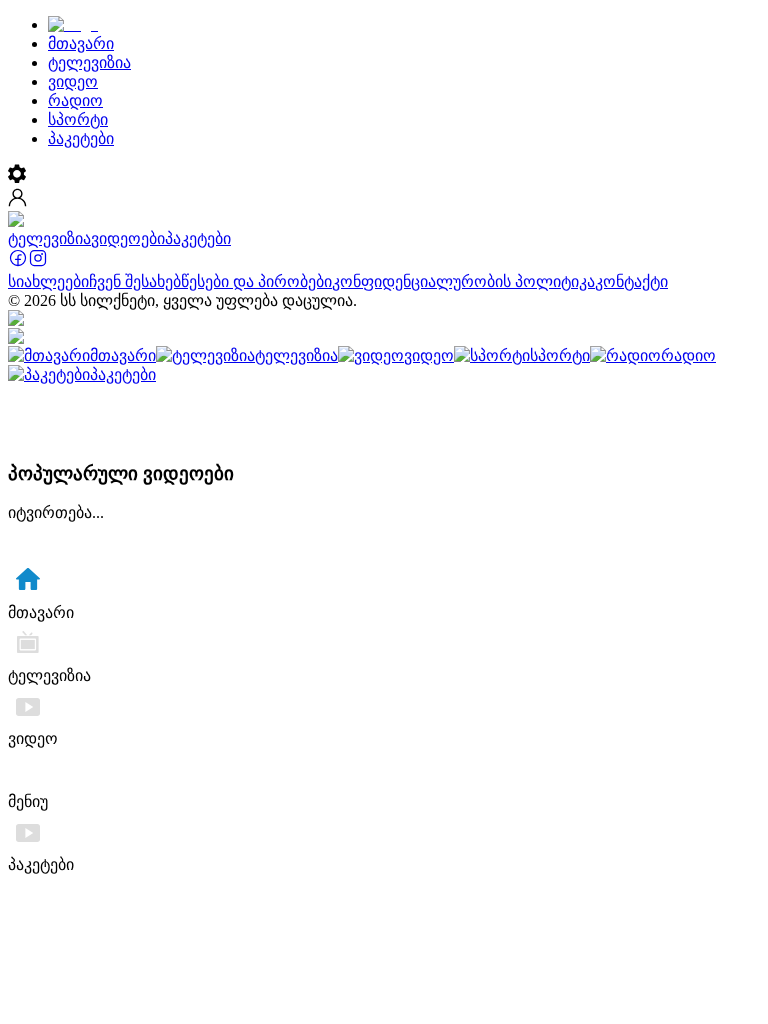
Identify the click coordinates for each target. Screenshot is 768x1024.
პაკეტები (198, 238)
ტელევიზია (49, 238)
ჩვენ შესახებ (135, 281)
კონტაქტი (631, 281)
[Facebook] (18, 262)
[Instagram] (38, 262)
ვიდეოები (128, 238)
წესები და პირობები (256, 281)
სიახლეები (48, 281)
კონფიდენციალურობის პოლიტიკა (463, 281)
